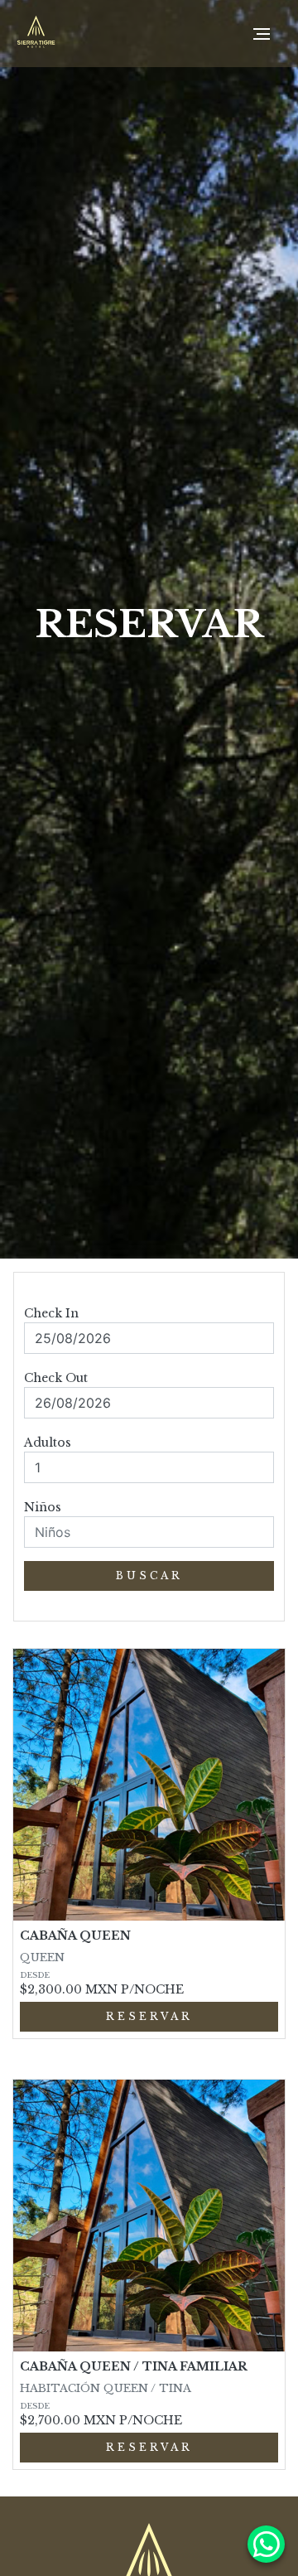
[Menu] (262, 34)
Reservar (149, 2016)
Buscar (149, 1576)
